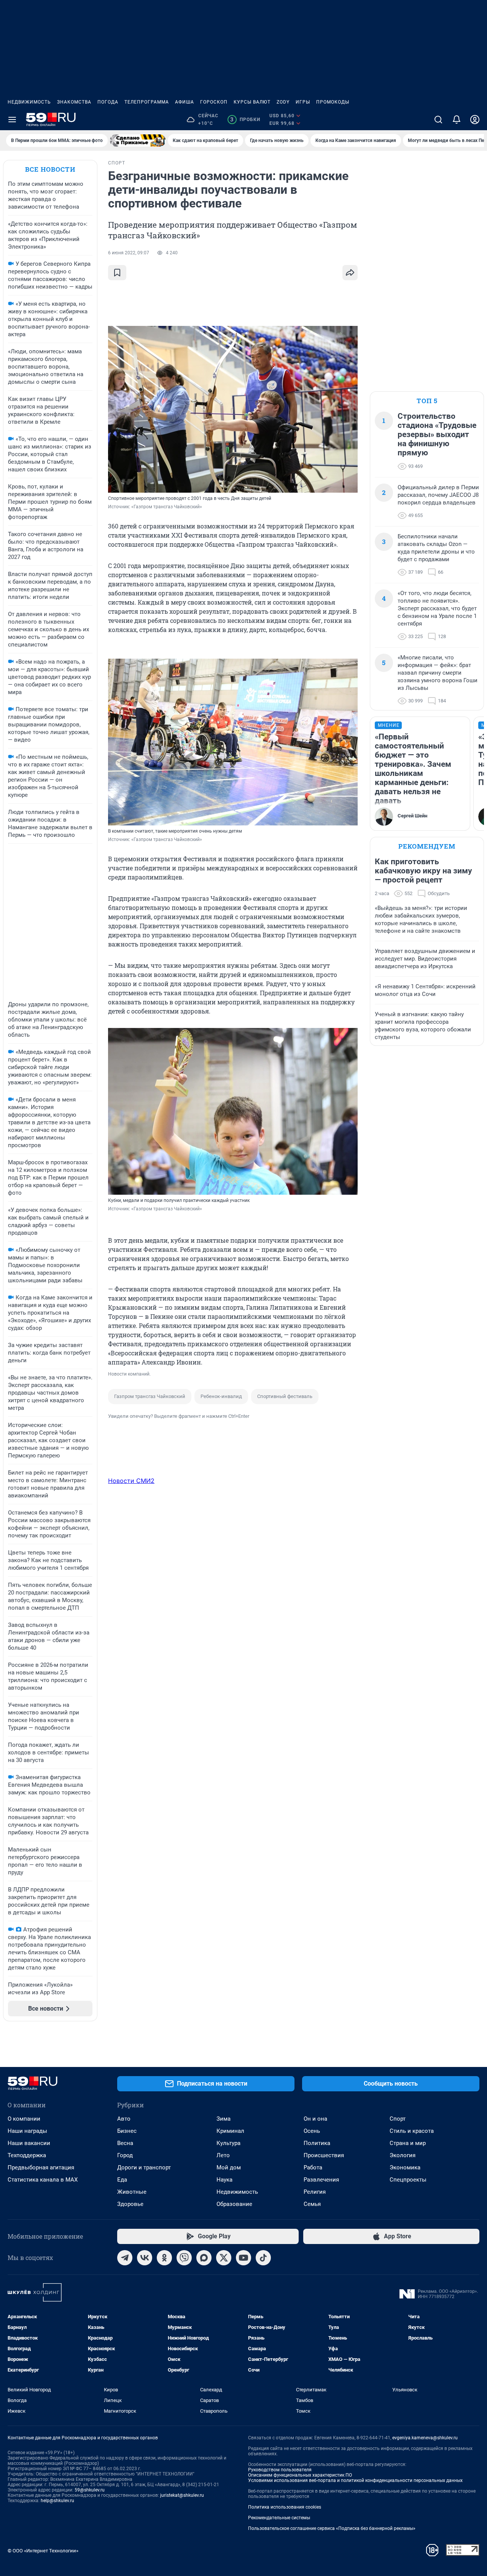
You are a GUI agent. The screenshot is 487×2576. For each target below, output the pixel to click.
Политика (317, 2143)
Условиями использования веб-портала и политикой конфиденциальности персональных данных (355, 2480)
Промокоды (333, 102)
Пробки (245, 120)
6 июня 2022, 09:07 (129, 253)
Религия (315, 2192)
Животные (132, 2192)
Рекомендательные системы (279, 2518)
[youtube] (243, 2258)
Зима (224, 2119)
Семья (312, 2204)
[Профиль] (475, 120)
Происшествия (324, 2155)
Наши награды (27, 2131)
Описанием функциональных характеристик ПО (300, 2475)
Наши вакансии (29, 2143)
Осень (312, 2131)
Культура (228, 2143)
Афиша (185, 102)
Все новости (50, 169)
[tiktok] (263, 2258)
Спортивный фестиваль (285, 1396)
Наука (224, 2180)
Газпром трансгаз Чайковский (150, 1396)
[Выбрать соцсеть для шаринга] (350, 273)
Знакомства (74, 102)
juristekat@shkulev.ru (182, 2495)
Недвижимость (29, 102)
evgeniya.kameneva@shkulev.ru (425, 2438)
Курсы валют (252, 102)
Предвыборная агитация (41, 2167)
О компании (24, 2119)
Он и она (315, 2119)
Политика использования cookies (285, 2507)
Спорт (398, 2119)
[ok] (164, 2258)
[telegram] (125, 2258)
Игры (303, 102)
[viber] (184, 2258)
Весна (125, 2143)
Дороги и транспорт (144, 2167)
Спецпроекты (408, 2180)
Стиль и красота (412, 2131)
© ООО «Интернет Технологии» (43, 2551)
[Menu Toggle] (12, 120)
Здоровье (130, 2204)
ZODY (283, 102)
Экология (403, 2155)
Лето (223, 2155)
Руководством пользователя (280, 2470)
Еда (122, 2180)
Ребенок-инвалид (221, 1396)
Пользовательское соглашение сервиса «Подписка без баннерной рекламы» (332, 2528)
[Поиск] (438, 120)
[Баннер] (138, 140)
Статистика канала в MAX (43, 2180)
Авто (124, 2119)
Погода (108, 102)
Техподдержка (27, 2155)
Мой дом (229, 2167)
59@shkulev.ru (90, 2490)
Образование (234, 2204)
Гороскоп (214, 102)
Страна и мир (408, 2143)
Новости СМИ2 (131, 1481)
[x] (224, 2258)
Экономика (405, 2167)
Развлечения (321, 2180)
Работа (313, 2167)
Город (125, 2155)
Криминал (230, 2131)
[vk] (145, 2258)
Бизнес (127, 2131)
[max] (204, 2258)
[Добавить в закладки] (117, 273)
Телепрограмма (147, 102)
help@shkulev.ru (57, 2501)
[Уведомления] (457, 120)
